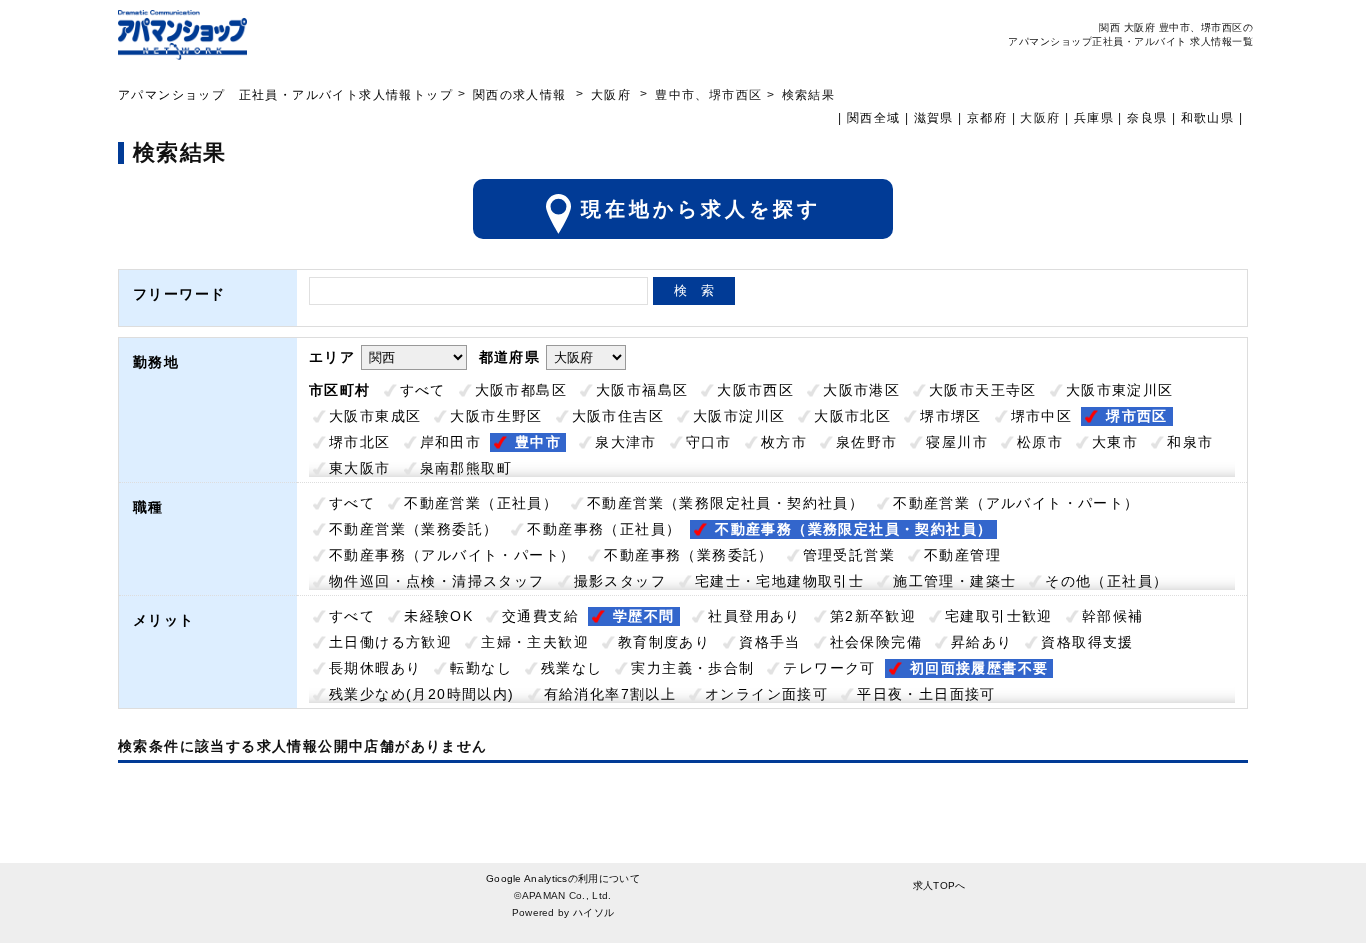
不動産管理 (962, 555)
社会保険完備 (876, 642)
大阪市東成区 (375, 416)
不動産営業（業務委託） (413, 529)
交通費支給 (540, 616)
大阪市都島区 (521, 390)
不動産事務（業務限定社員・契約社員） (853, 529)
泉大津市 (626, 442)
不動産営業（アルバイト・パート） (1016, 503)
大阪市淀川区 (739, 416)
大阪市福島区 (642, 390)
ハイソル (593, 912)
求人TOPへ (939, 885)
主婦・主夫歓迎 (535, 642)
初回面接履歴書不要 (979, 668)
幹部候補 (1113, 616)
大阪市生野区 (496, 416)
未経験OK (438, 616)
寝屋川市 (957, 442)
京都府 (987, 118)
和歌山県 (1208, 118)
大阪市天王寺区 (983, 390)
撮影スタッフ (620, 581)
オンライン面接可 (766, 694)
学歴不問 (644, 616)
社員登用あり (754, 616)
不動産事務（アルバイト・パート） (452, 555)
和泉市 (1190, 442)
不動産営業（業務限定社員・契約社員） (725, 503)
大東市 (1115, 442)
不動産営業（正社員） (481, 503)
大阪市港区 (861, 390)
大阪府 (611, 95)
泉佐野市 (867, 442)
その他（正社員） (1106, 581)
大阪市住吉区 (618, 416)
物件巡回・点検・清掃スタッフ (437, 581)
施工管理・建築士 (954, 581)
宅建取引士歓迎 (999, 616)
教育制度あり (664, 642)
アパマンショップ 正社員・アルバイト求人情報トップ (285, 95)
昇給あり (982, 642)
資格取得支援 (1087, 642)
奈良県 (1147, 118)
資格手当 (770, 642)
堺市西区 (1137, 416)
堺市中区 (1042, 416)
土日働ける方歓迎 (390, 642)
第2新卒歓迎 (873, 616)
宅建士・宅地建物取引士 (779, 581)
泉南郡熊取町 (466, 468)
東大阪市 (360, 468)
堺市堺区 (951, 416)
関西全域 (874, 118)
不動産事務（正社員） (604, 529)
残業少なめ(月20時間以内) (422, 694)
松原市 (1040, 442)
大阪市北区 (852, 416)
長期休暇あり (375, 668)
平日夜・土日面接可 (926, 694)
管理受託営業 (849, 555)
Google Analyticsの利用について (563, 878)
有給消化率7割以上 (610, 694)
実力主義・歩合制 (692, 668)
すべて (423, 390)
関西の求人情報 (522, 95)
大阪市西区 (755, 390)
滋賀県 (934, 118)
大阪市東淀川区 (1120, 390)
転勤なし (481, 668)
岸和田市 (451, 442)
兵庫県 (1094, 118)
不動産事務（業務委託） (688, 555)
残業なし (572, 668)
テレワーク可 (829, 668)
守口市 (709, 442)
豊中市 (538, 442)
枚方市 (784, 442)
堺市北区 (360, 442)
